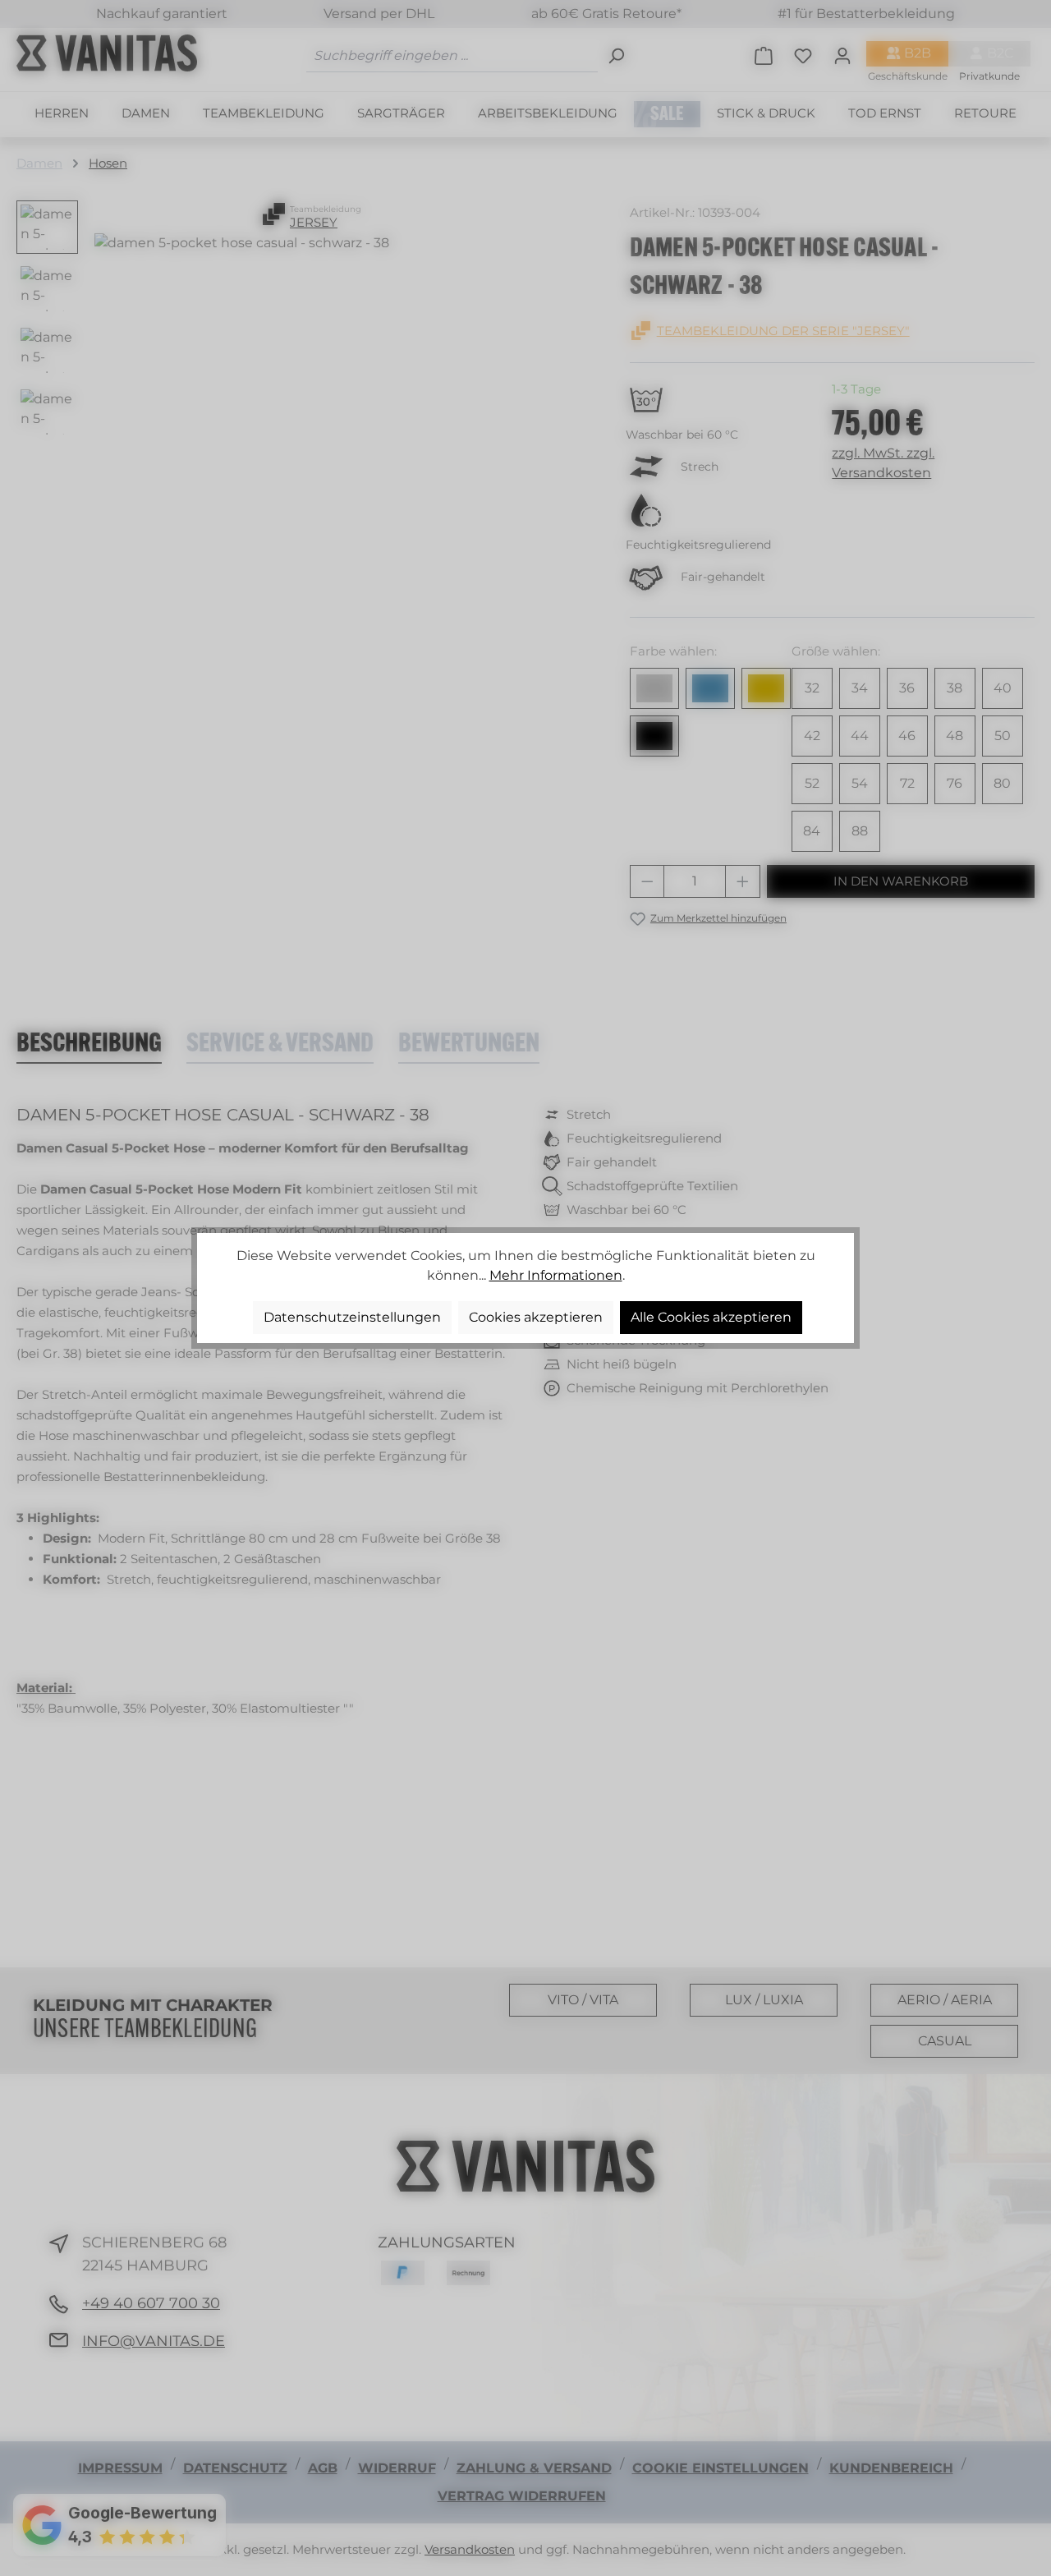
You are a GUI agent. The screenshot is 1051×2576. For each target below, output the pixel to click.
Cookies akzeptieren (536, 1317)
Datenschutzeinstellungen (352, 1317)
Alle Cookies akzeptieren (711, 1317)
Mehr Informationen (556, 1275)
